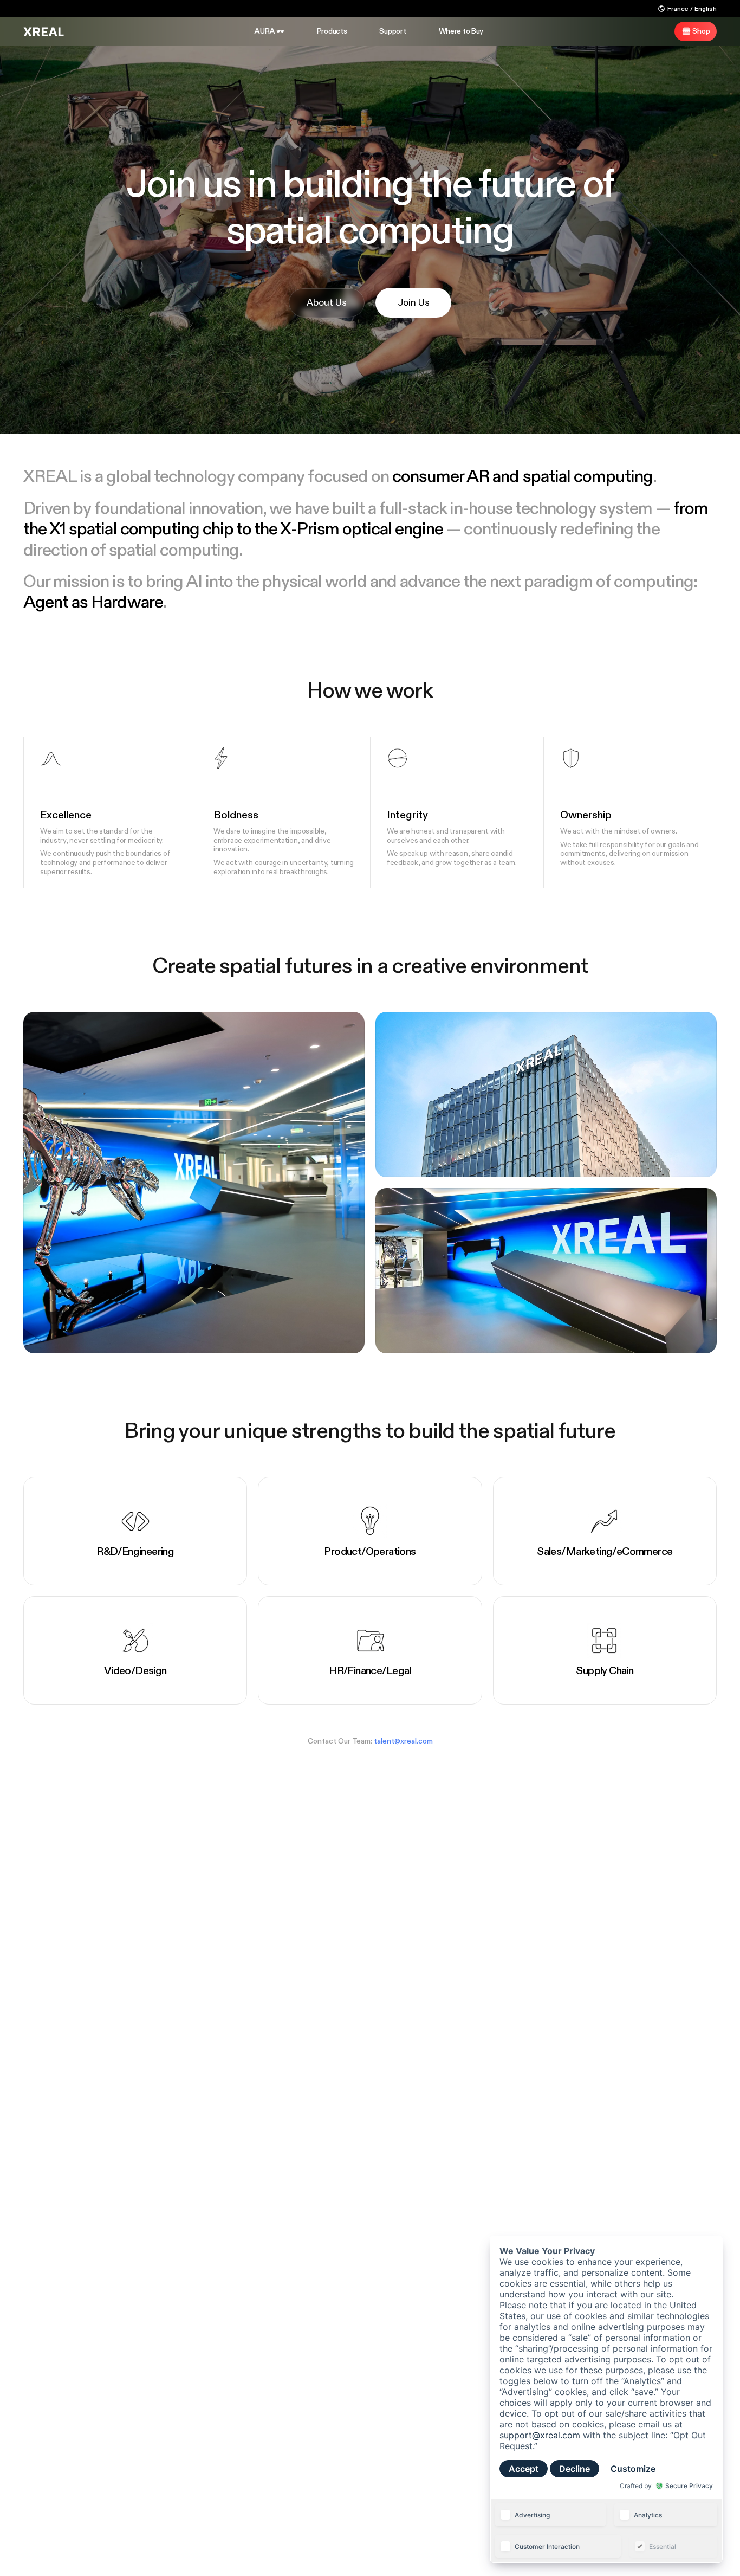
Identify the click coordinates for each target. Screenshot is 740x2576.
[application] (606, 2399)
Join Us (414, 303)
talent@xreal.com (403, 1741)
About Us (327, 303)
